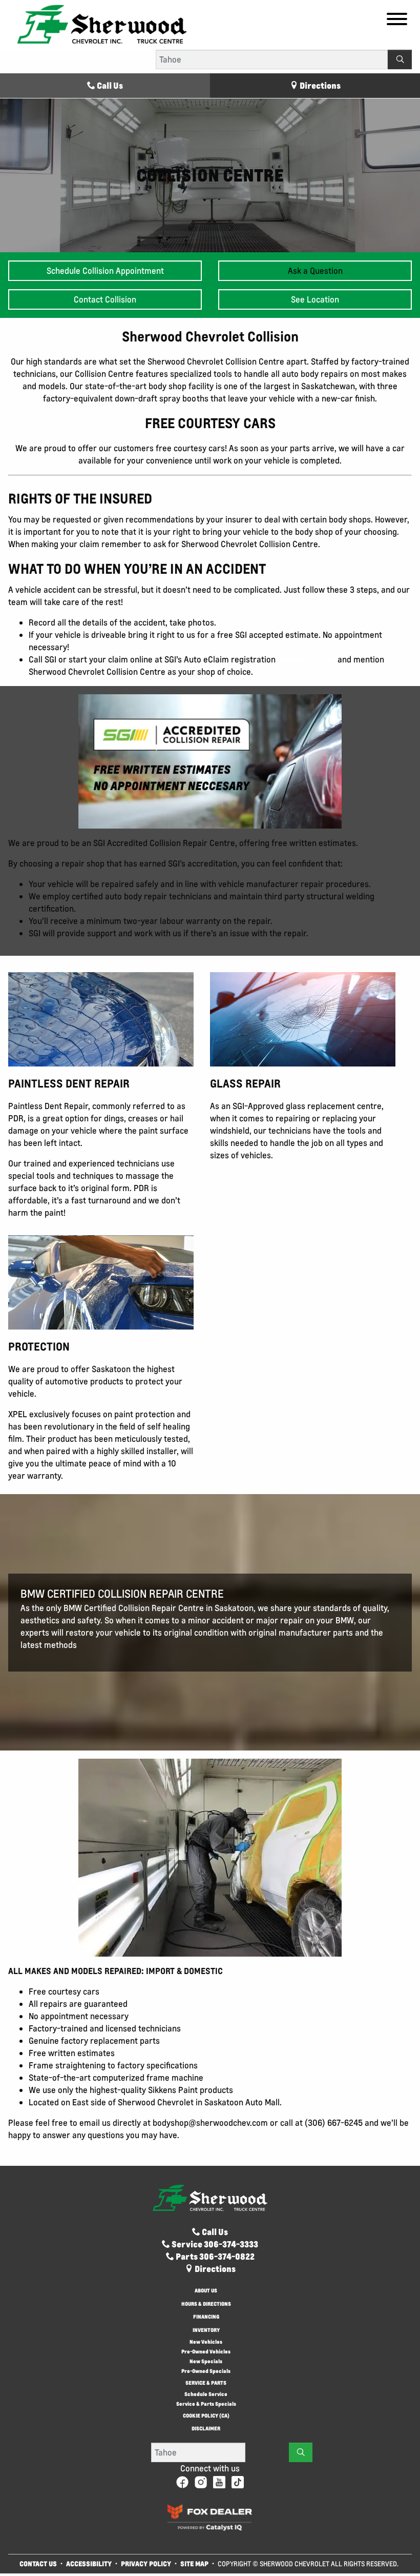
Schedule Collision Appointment (105, 271)
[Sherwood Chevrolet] (102, 24)
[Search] (400, 59)
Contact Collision (105, 299)
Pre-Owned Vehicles (206, 2352)
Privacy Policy (146, 2563)
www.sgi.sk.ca (307, 659)
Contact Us (38, 2563)
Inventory (206, 2331)
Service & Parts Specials (206, 2404)
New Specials (206, 2361)
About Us (206, 2291)
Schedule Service (206, 2394)
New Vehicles (206, 2342)
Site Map (195, 2563)
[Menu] (397, 21)
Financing (206, 2317)
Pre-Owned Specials (206, 2371)
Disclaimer (206, 2429)
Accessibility (89, 2563)
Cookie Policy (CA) (206, 2416)
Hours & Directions (206, 2305)
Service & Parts (206, 2383)
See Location (315, 299)
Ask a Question (315, 271)
